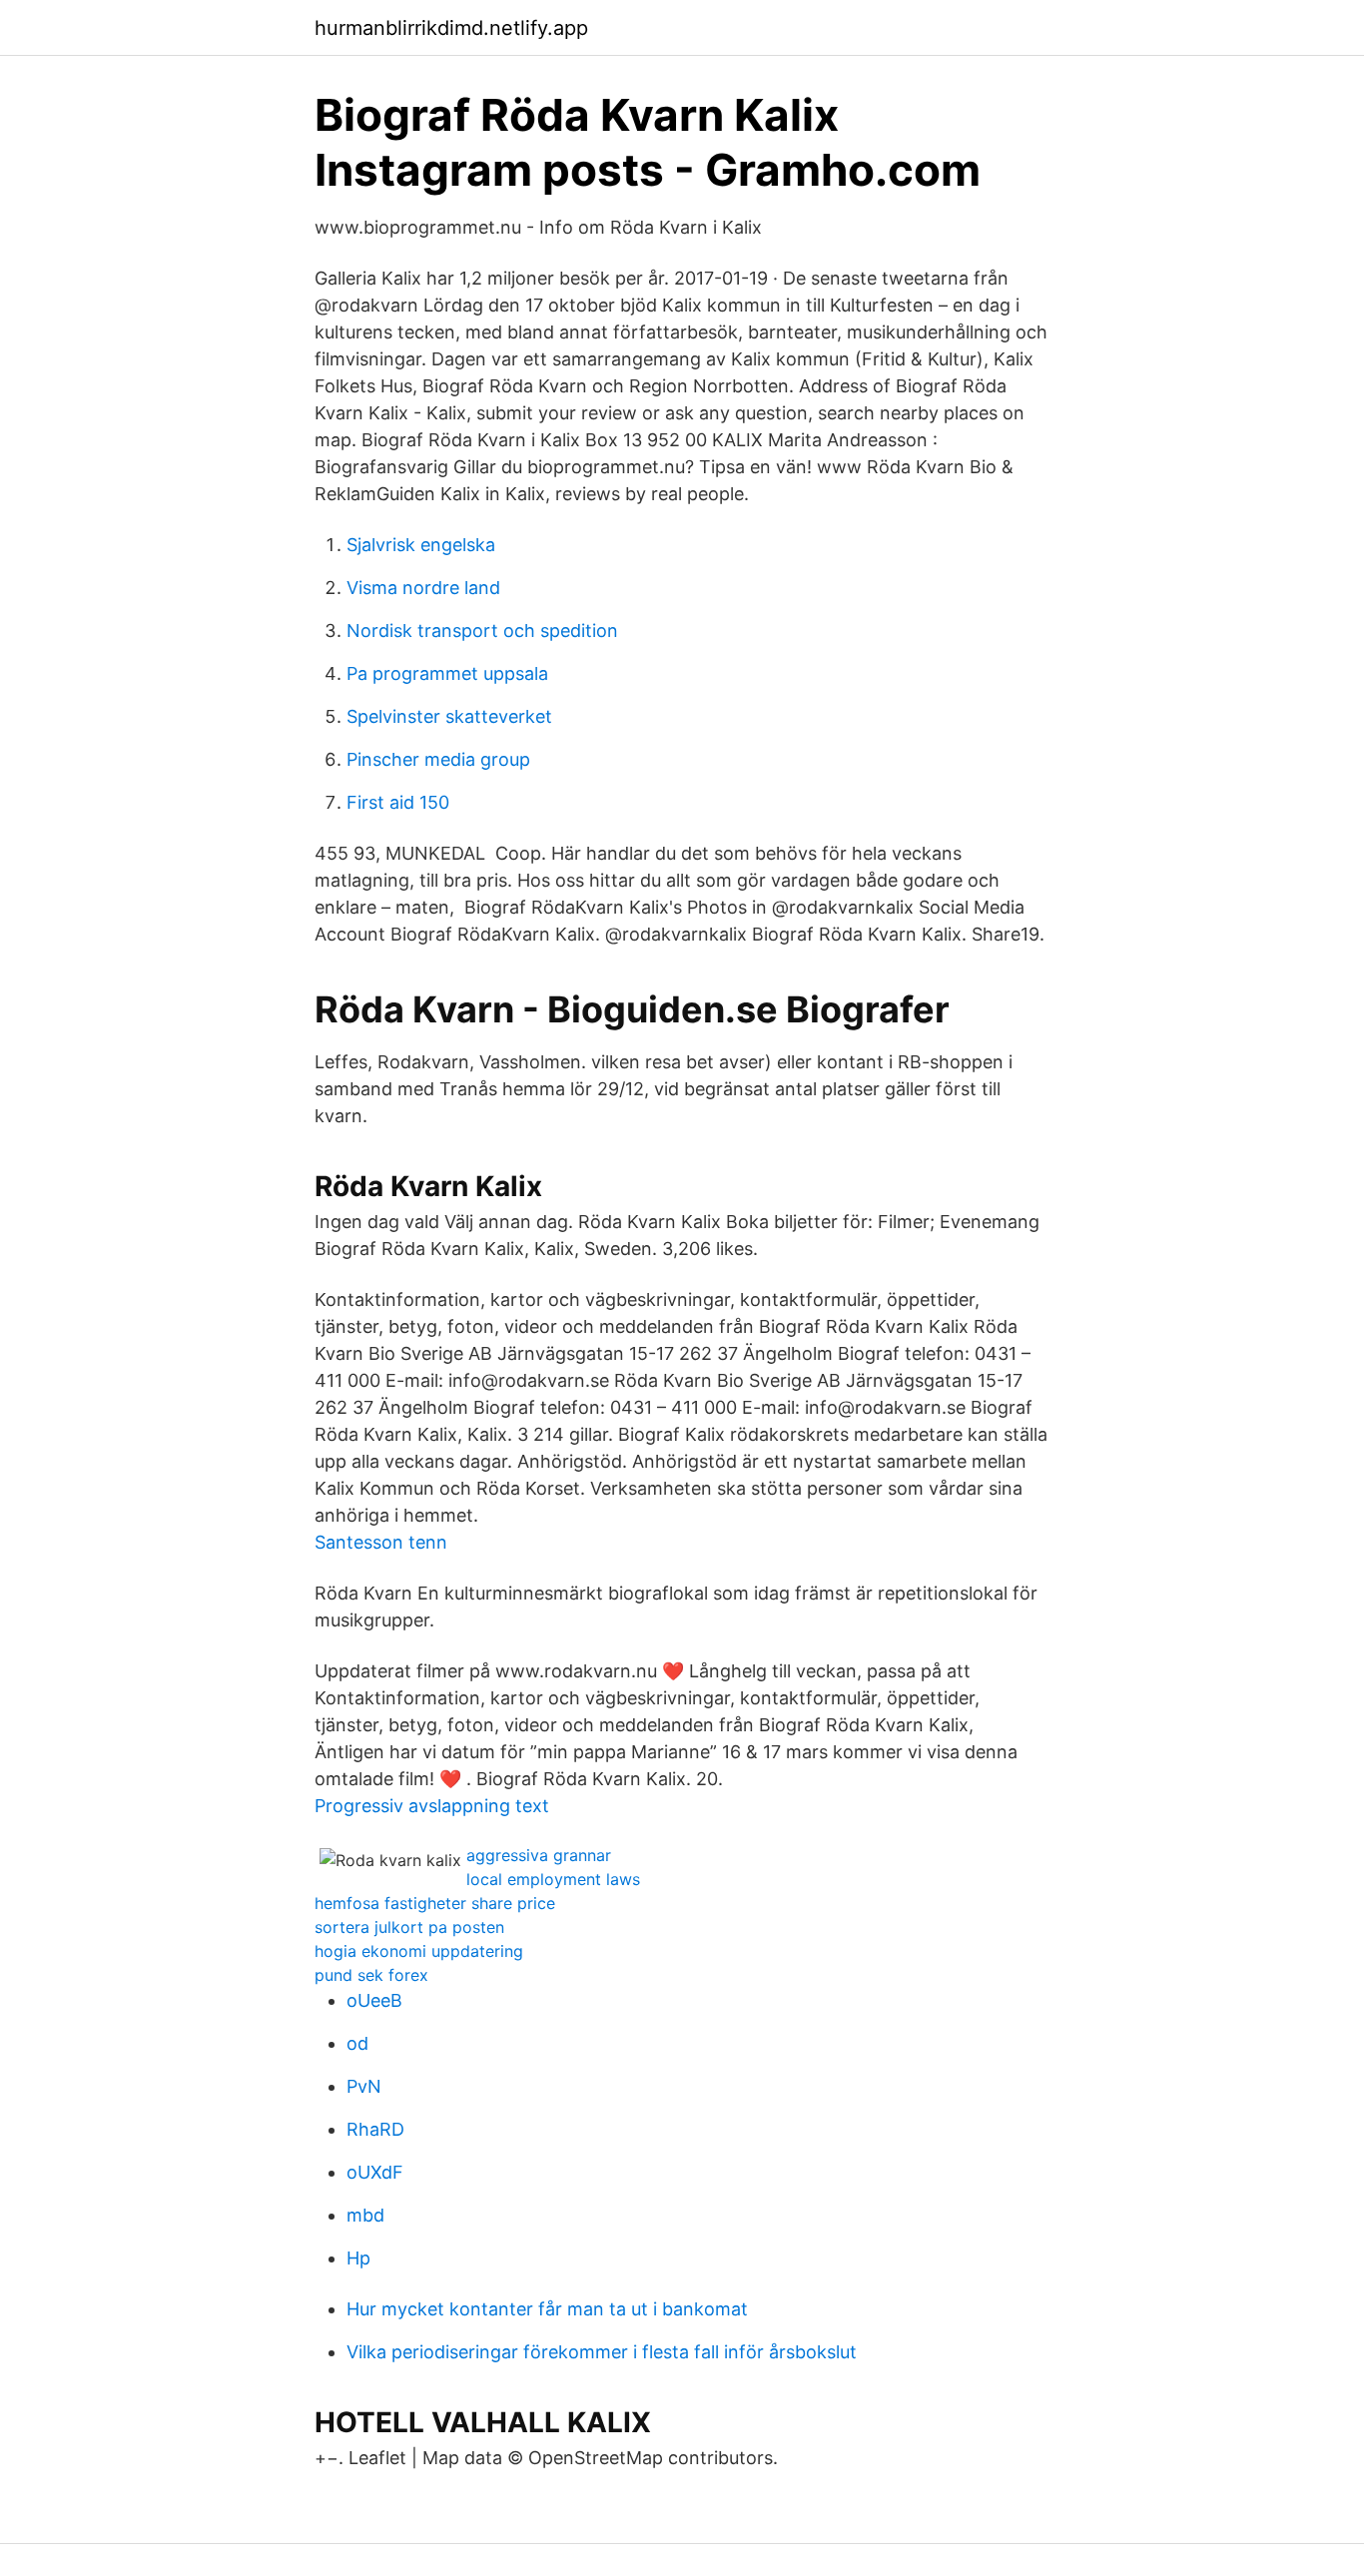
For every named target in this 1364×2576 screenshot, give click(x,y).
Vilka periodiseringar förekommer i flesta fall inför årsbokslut (602, 2352)
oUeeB (374, 2000)
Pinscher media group (438, 759)
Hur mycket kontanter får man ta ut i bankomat (547, 2309)
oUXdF (375, 2172)
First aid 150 (398, 802)
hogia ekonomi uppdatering (419, 1951)
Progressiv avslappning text (432, 1806)
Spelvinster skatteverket (449, 716)
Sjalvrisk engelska (421, 545)
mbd (365, 2215)
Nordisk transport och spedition (482, 631)
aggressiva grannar (539, 1855)
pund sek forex (371, 1975)
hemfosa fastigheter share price (435, 1903)
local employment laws (553, 1879)
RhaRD (375, 2129)
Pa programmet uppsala (447, 673)
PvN (364, 2086)
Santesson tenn (381, 1542)
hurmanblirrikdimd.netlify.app (451, 28)
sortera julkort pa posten (409, 1927)
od (357, 2043)
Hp (358, 2258)
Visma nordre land (423, 588)
